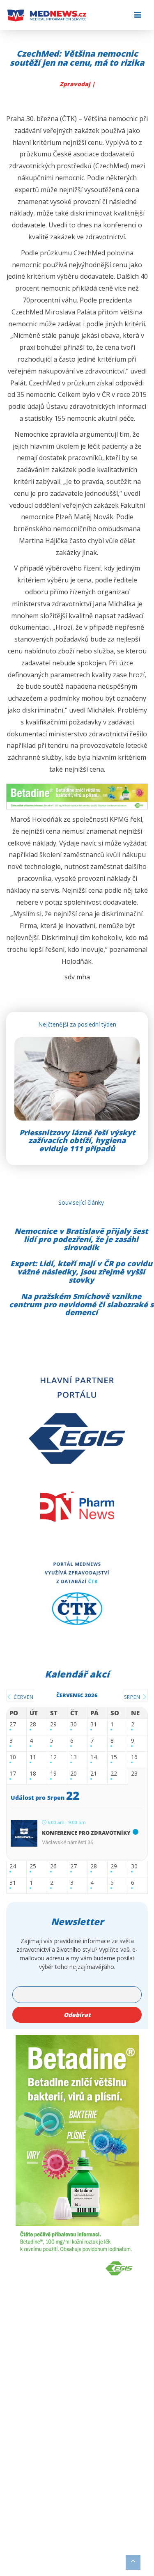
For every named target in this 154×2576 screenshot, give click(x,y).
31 (94, 1725)
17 (13, 1774)
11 (33, 1757)
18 (33, 1774)
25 (33, 1867)
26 (53, 1867)
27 (13, 1725)
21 (94, 1774)
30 (74, 1725)
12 (53, 1757)
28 (33, 1725)
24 (13, 1867)
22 (114, 1774)
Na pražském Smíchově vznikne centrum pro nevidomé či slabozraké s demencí (81, 1304)
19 (53, 1774)
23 (134, 1774)
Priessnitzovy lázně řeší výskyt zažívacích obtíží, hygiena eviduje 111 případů (77, 1141)
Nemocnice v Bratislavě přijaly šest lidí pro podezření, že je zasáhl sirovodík (81, 1239)
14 (94, 1757)
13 (74, 1757)
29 (53, 1725)
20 (74, 1774)
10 (13, 1757)
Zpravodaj (76, 84)
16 (134, 1757)
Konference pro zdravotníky (86, 1833)
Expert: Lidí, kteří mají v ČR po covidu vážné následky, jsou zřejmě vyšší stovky (81, 1272)
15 (114, 1757)
